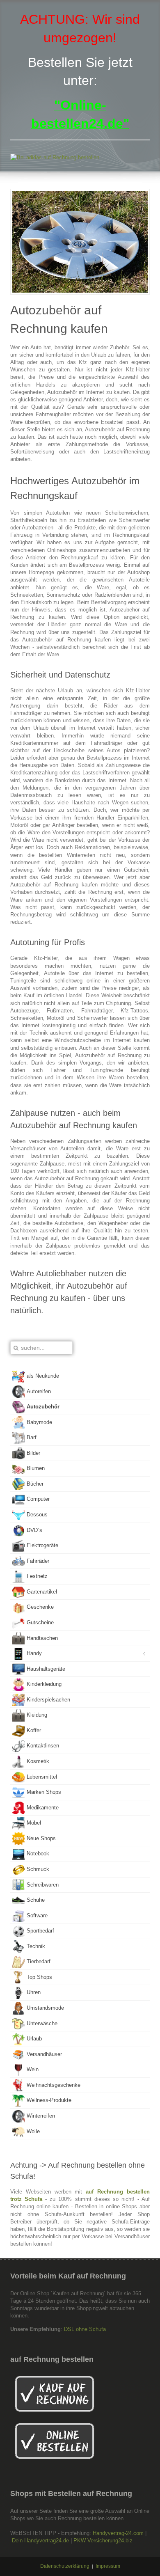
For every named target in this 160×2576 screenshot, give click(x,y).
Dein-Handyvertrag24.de (40, 2541)
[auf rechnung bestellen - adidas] (80, 158)
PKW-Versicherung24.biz (103, 2541)
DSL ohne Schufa (85, 2329)
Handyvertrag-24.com (118, 2533)
